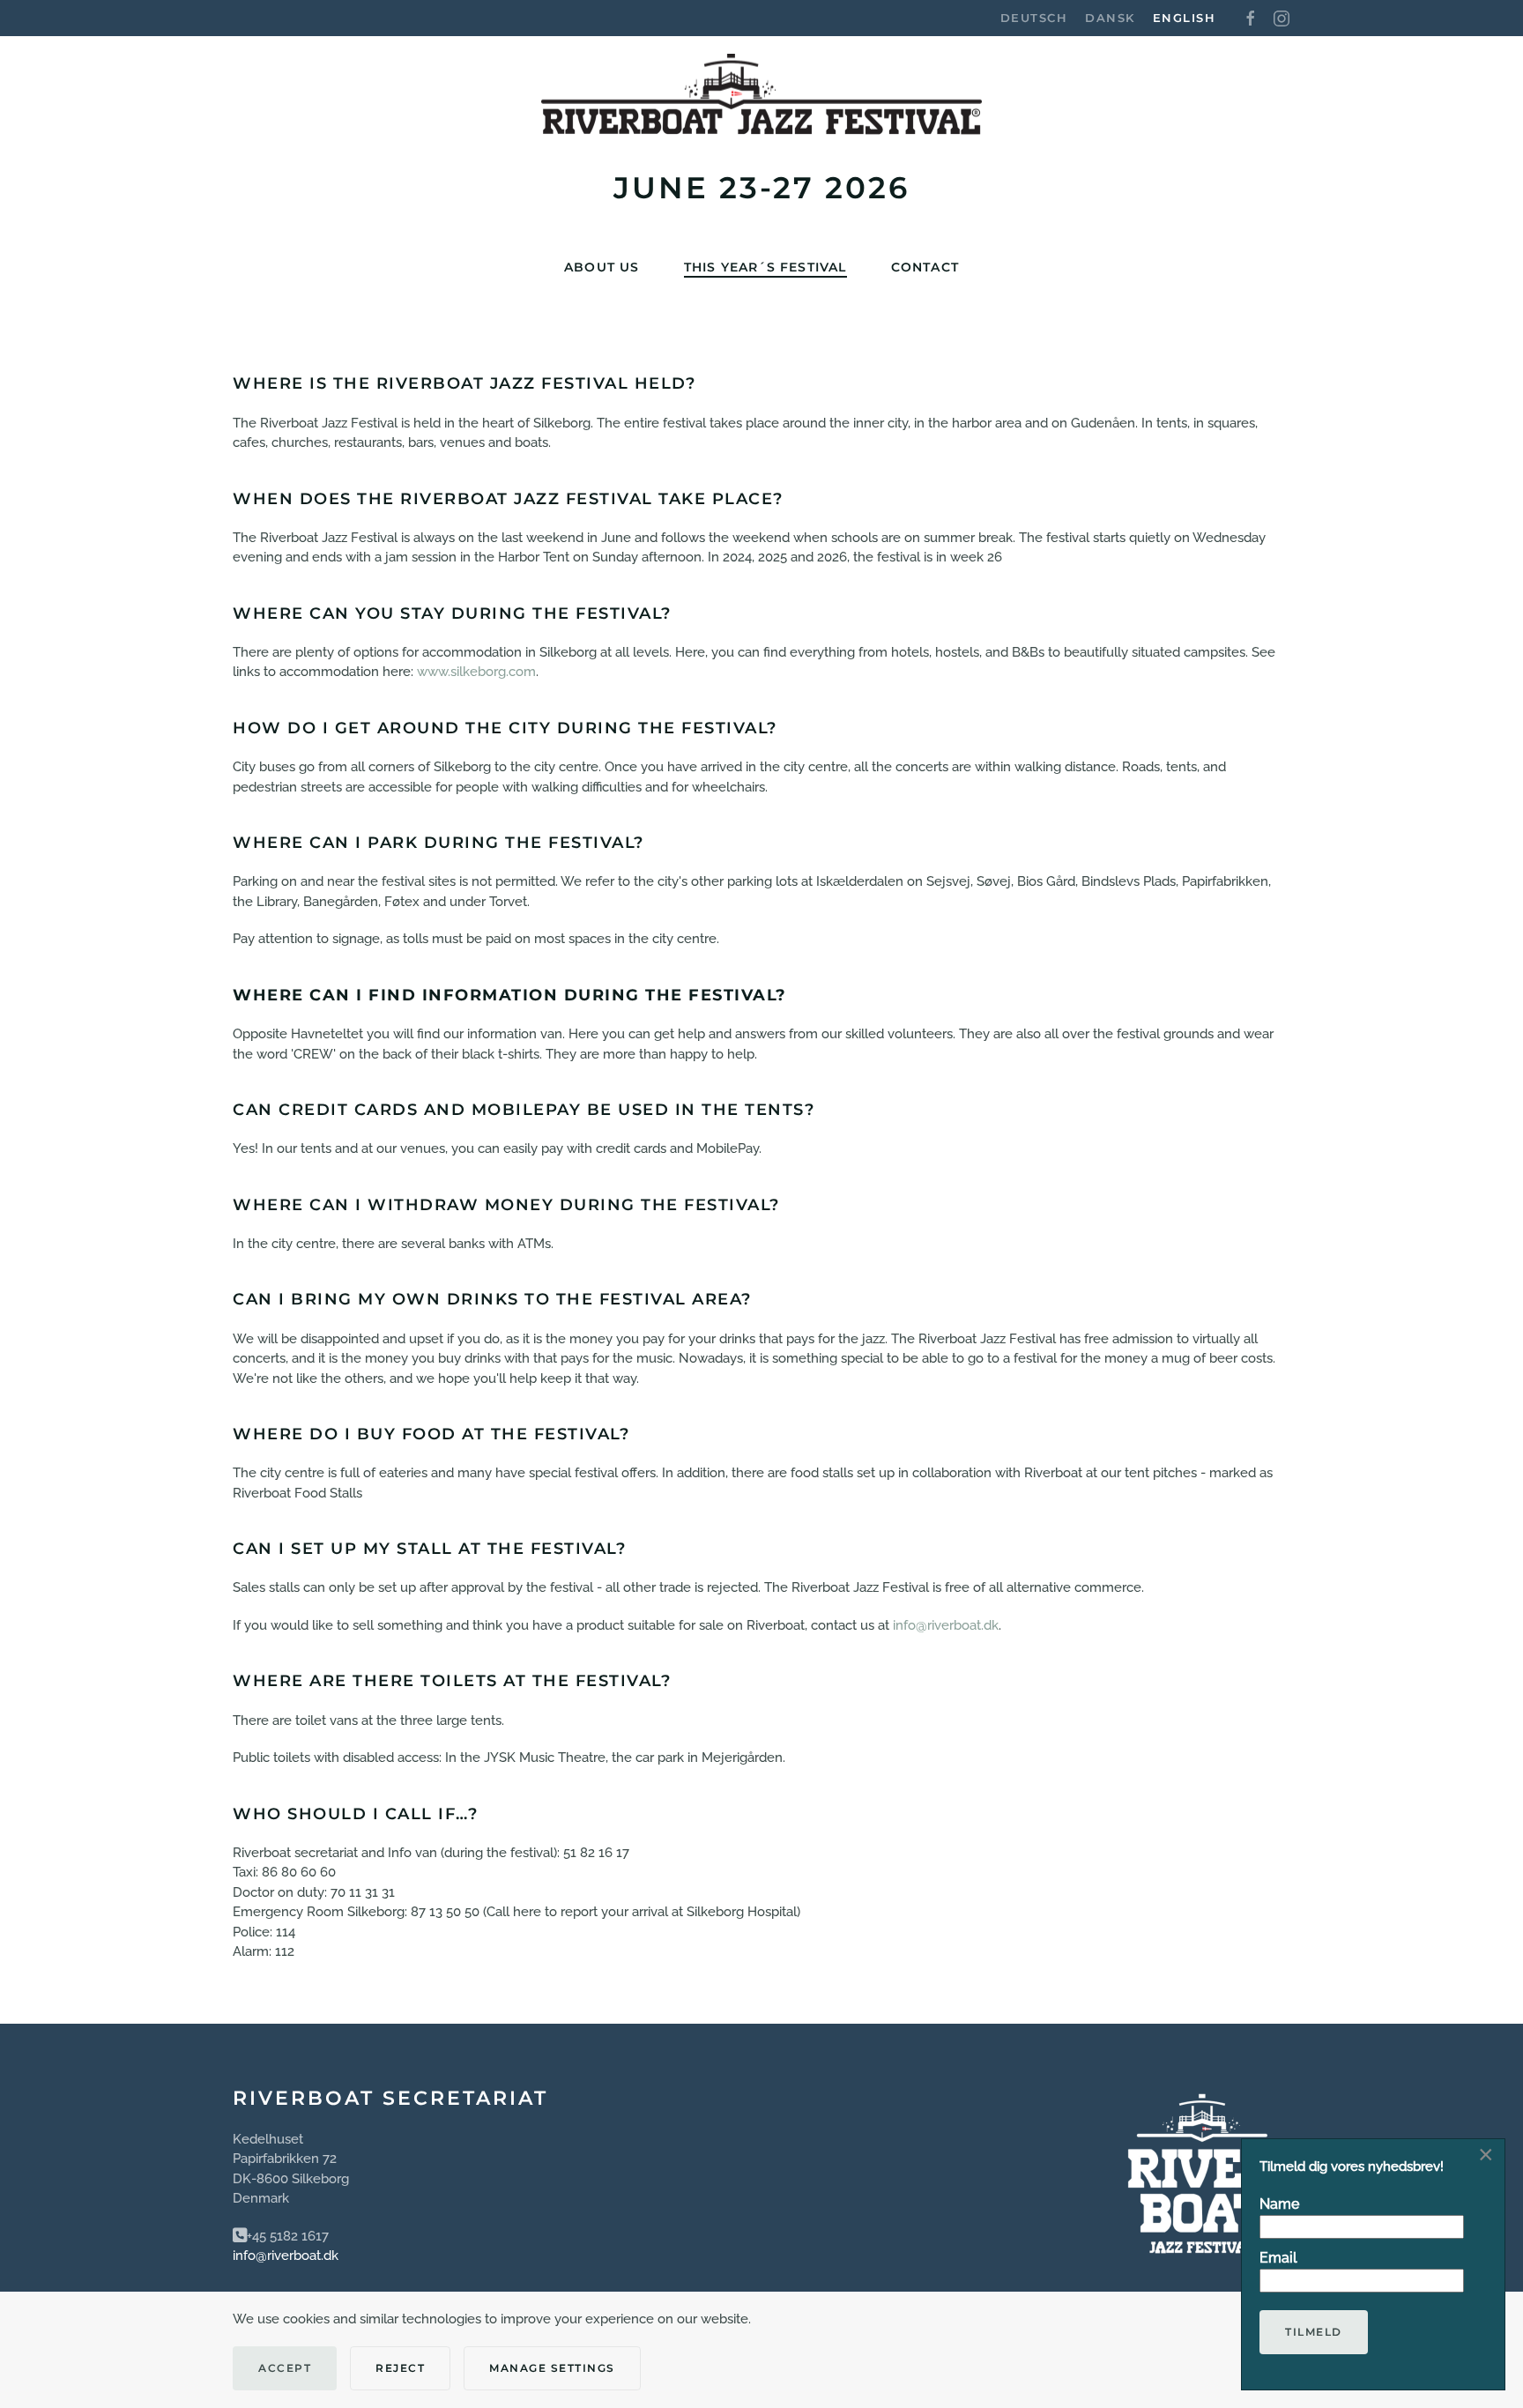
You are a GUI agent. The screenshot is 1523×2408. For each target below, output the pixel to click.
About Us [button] (602, 267)
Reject (400, 2368)
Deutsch (1034, 18)
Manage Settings (552, 2368)
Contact (925, 267)
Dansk (1110, 18)
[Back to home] (761, 103)
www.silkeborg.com (476, 672)
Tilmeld (1314, 2332)
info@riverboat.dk (946, 1625)
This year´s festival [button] (765, 267)
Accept (285, 2368)
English (1185, 18)
